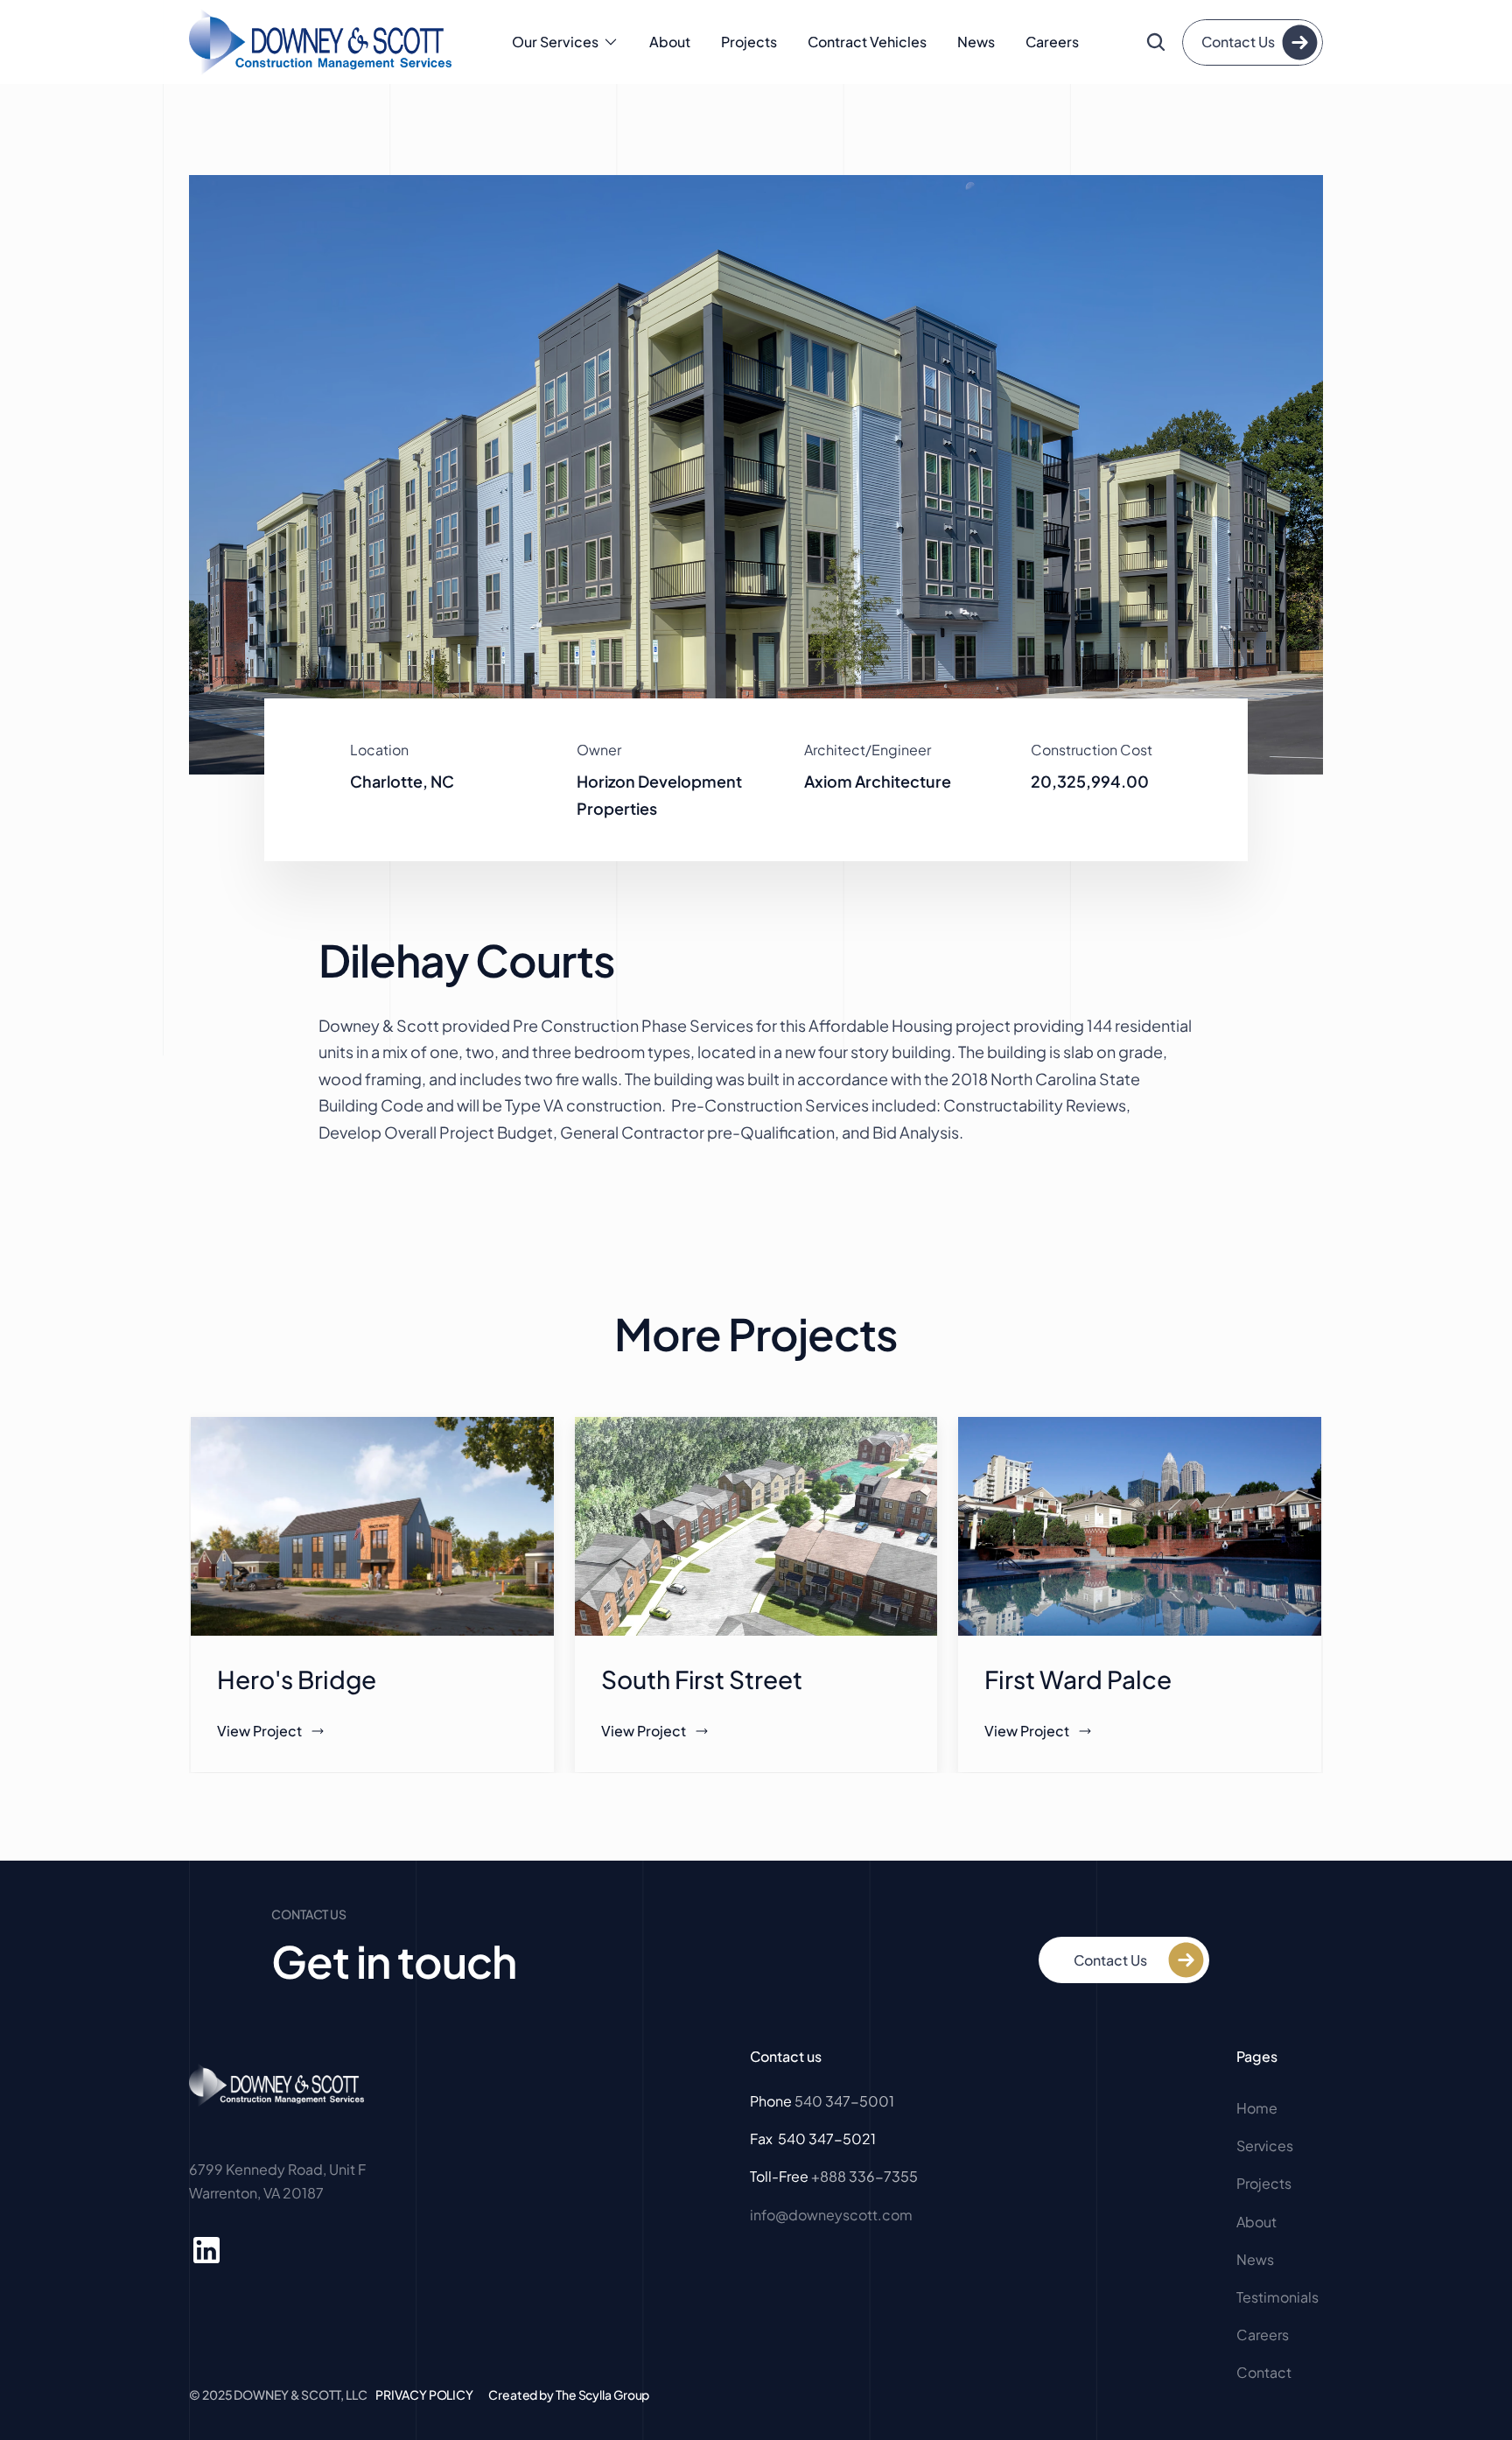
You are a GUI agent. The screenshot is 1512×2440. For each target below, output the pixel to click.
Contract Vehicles (867, 42)
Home (1258, 2108)
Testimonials (1277, 2297)
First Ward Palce (1080, 1679)
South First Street (704, 1679)
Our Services (555, 42)
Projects (749, 42)
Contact (1264, 2372)
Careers (1052, 42)
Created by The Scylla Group (569, 2394)
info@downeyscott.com (831, 2215)
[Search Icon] (1156, 42)
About (670, 42)
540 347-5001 (844, 2101)
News (976, 42)
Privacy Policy (424, 2394)
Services (1265, 2146)
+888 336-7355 (864, 2176)
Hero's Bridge (299, 1679)
